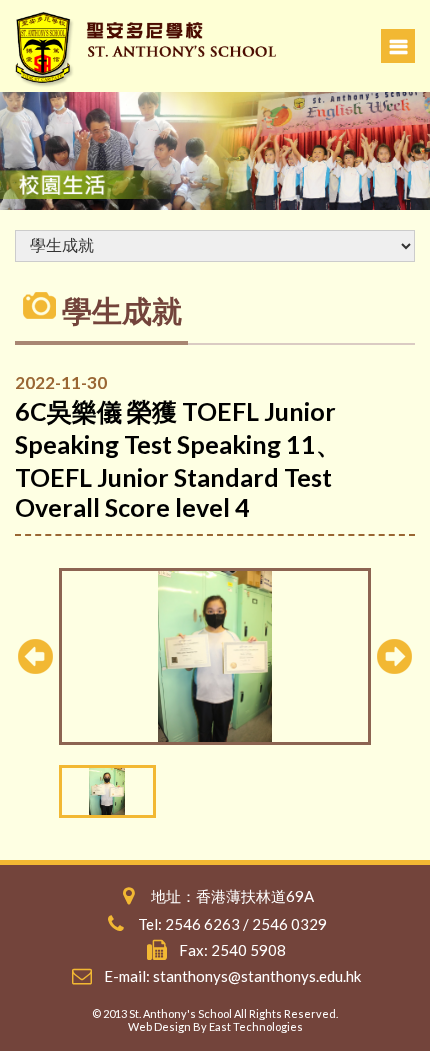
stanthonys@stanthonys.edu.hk (257, 976)
